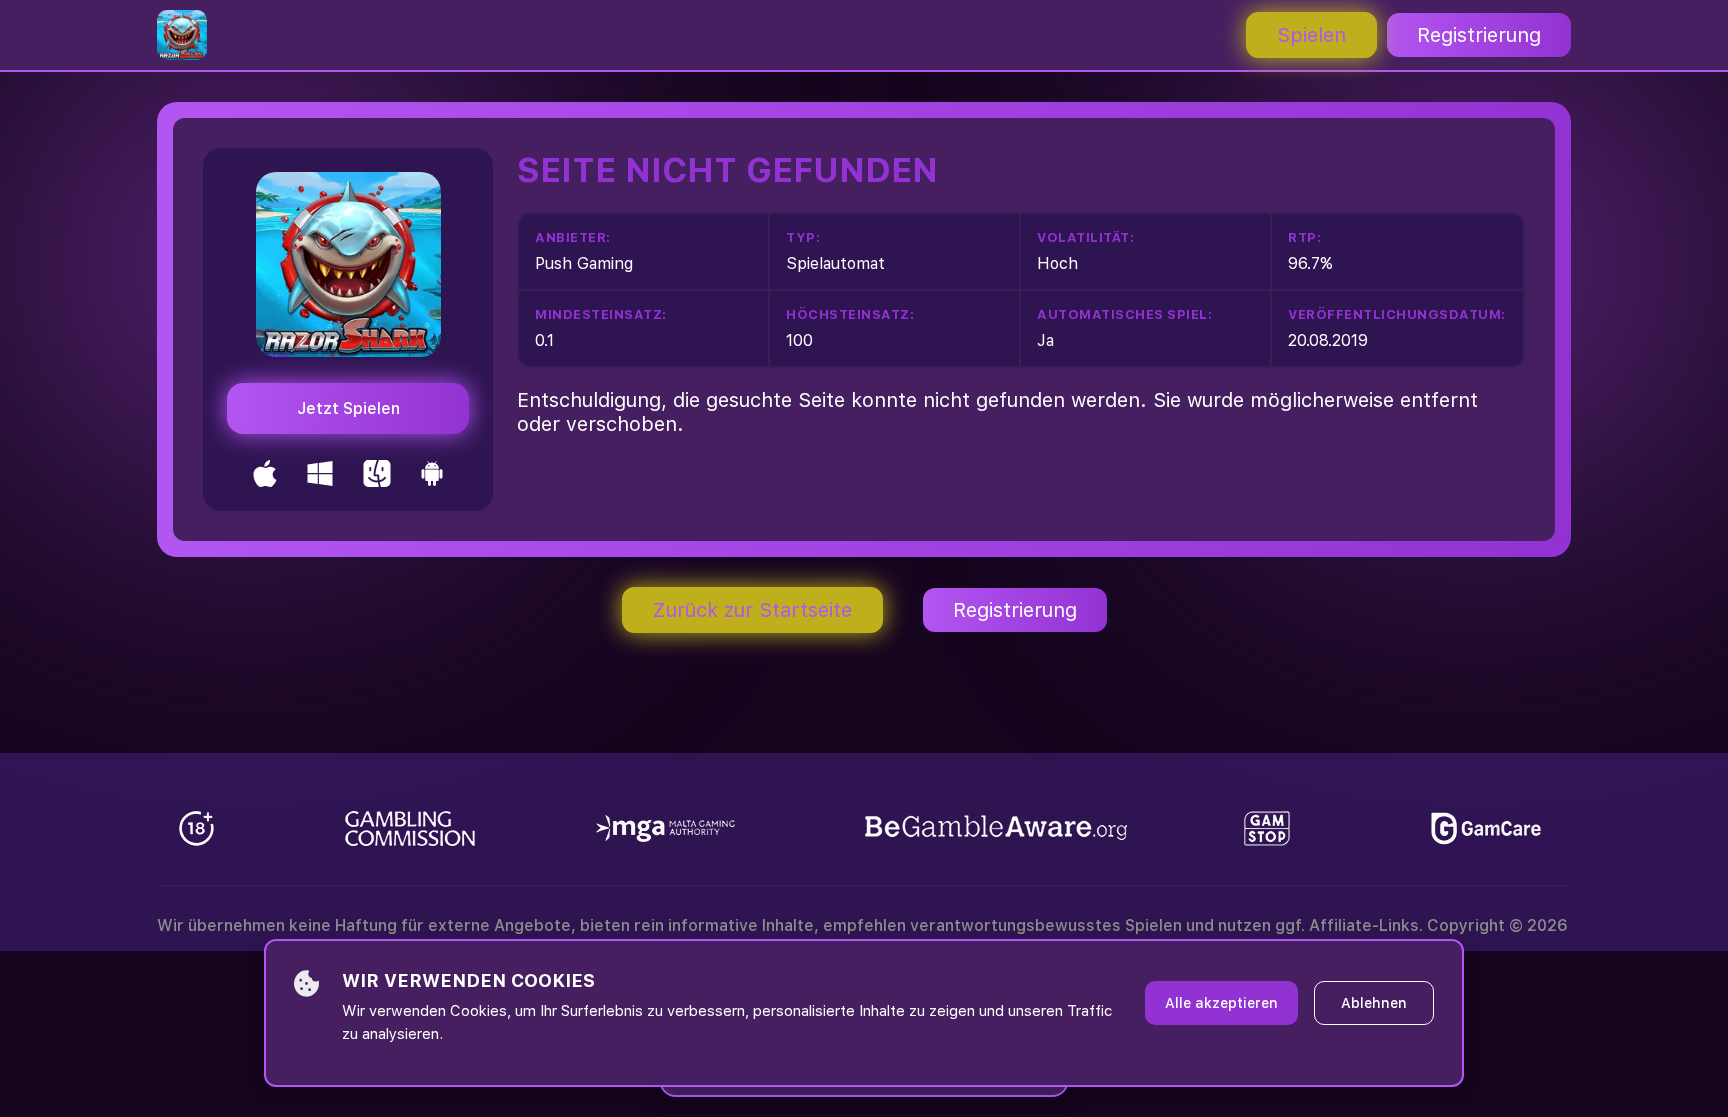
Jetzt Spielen (348, 408)
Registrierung (1479, 35)
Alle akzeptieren (1221, 1003)
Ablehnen (1374, 1003)
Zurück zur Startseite (752, 610)
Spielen (1311, 35)
